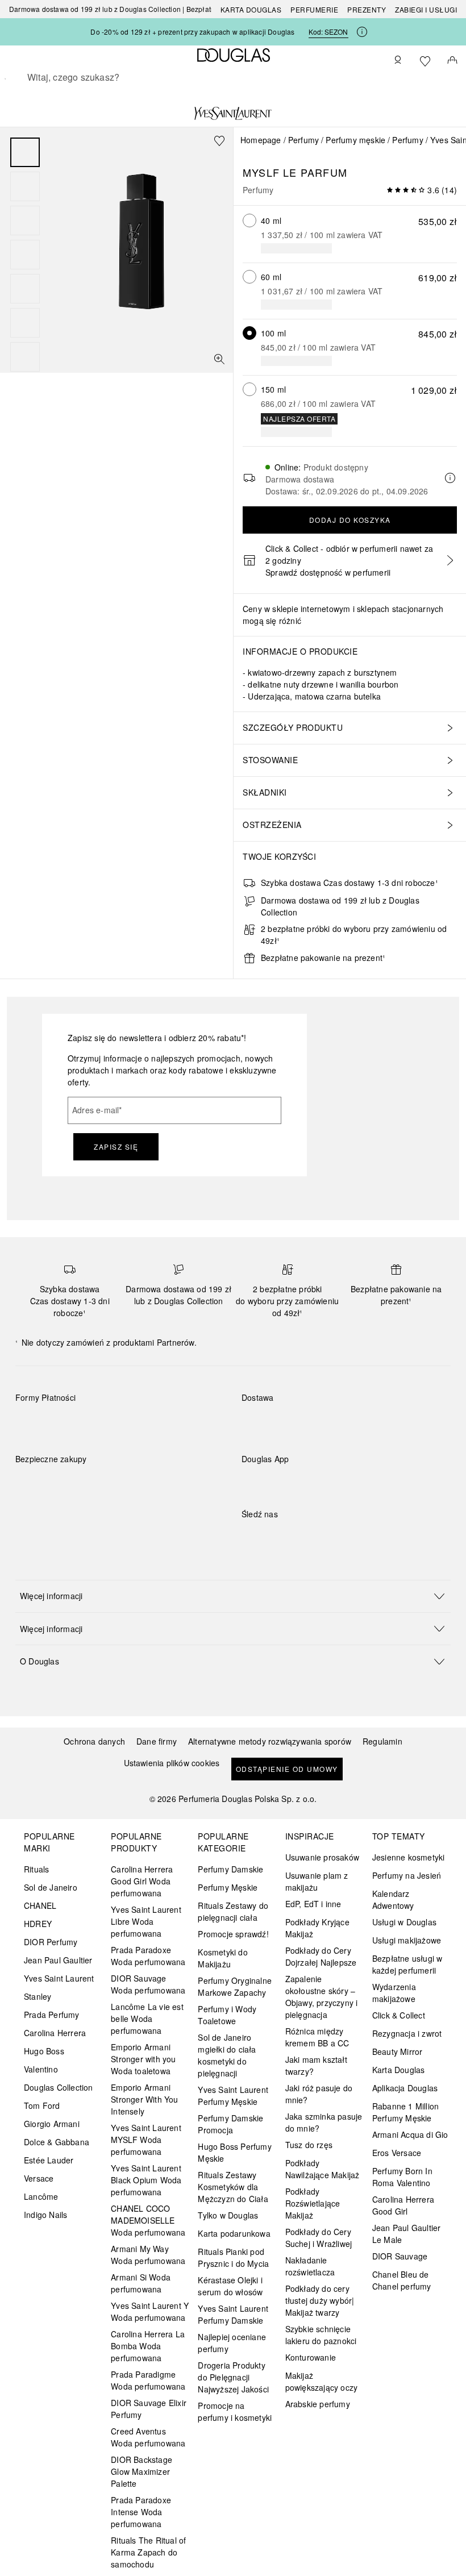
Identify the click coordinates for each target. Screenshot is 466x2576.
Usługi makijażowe (407, 1940)
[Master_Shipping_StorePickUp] (382, 1424)
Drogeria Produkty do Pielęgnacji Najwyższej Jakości (233, 2377)
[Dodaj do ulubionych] (219, 141)
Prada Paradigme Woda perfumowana (148, 2380)
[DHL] (261, 1424)
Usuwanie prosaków (322, 1857)
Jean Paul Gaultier (58, 1960)
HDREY (38, 1924)
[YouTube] (290, 1537)
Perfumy (303, 140)
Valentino (41, 2069)
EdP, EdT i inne (313, 1904)
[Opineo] (146, 1471)
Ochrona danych (94, 1741)
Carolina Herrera (55, 2033)
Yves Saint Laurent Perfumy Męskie (233, 2096)
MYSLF (261, 172)
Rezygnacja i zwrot (407, 2033)
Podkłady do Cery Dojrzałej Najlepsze (321, 1956)
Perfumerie (314, 9)
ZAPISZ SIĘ (116, 1146)
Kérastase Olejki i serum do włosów (230, 2286)
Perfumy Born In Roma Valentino (402, 2177)
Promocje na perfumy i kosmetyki (235, 2411)
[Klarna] (34, 1424)
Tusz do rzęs (309, 2145)
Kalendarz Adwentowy (393, 1899)
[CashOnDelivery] (196, 1424)
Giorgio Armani (52, 2124)
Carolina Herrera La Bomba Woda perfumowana (148, 2346)
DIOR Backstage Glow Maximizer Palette (142, 2471)
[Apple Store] (330, 1482)
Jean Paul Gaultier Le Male (407, 2234)
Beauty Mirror (398, 2051)
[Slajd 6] (25, 323)
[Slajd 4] (25, 255)
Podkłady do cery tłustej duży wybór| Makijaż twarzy (320, 2300)
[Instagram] (270, 1537)
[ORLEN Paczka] (341, 1424)
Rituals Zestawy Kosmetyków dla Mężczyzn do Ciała (233, 2187)
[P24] (155, 1424)
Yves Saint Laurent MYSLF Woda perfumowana (146, 2140)
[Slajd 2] (25, 186)
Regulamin (382, 1741)
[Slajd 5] (25, 289)
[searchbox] (233, 77)
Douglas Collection (59, 2087)
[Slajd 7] (25, 357)
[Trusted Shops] (51, 1471)
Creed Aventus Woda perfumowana (148, 2437)
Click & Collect (399, 2015)
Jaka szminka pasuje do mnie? (324, 2122)
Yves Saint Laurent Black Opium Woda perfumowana (146, 2180)
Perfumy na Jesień (407, 1875)
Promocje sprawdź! (233, 1934)
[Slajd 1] (25, 152)
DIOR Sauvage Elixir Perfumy (149, 2409)
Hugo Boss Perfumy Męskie (234, 2152)
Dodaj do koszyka (350, 520)
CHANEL (40, 1905)
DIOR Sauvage (400, 2256)
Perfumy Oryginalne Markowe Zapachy (235, 1986)
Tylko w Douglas (228, 2215)
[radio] (249, 220)
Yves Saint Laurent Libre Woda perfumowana (146, 1921)
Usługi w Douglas (404, 1922)
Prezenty (367, 9)
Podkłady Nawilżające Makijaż (323, 2169)
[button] (233, 1596)
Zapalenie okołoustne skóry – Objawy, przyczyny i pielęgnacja (322, 1997)
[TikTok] (310, 1537)
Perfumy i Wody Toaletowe (227, 2015)
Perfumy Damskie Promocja (230, 2124)
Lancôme (41, 2196)
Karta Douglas (251, 9)
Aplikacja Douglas (405, 2088)
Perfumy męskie (355, 140)
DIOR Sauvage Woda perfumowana (148, 1984)
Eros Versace (397, 2153)
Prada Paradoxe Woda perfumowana (148, 1956)
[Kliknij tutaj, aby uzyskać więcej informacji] (362, 32)
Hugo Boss (44, 2051)
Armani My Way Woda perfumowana (148, 2255)
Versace (39, 2178)
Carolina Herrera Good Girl (403, 2205)
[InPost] (301, 1424)
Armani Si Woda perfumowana (141, 2283)
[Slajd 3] (25, 220)
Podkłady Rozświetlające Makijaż (313, 2203)
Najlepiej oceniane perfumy (232, 2343)
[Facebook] (250, 1537)
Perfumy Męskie (228, 1887)
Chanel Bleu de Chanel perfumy (402, 2280)
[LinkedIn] (330, 1537)
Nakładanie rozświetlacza (310, 2266)
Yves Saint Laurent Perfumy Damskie (233, 2314)
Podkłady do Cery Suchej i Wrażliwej (319, 2238)
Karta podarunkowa (234, 2233)
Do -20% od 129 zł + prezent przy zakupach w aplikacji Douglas (192, 32)
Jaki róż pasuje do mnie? (319, 2094)
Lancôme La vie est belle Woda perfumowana (147, 2019)
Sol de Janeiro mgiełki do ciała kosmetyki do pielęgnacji (227, 2055)
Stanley (38, 1996)
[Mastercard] (75, 1424)
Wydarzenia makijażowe (394, 1993)
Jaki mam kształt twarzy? (316, 2065)
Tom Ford (42, 2105)
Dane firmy (157, 1741)
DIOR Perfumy (51, 1942)
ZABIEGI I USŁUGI (426, 9)
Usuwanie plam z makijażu (317, 1881)
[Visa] (115, 1424)
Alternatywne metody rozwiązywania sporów (270, 1741)
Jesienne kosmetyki (409, 1857)
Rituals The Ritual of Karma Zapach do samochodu (148, 2552)
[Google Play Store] (270, 1482)
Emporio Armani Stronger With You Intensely (144, 2099)
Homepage (261, 140)
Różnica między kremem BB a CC (317, 2037)
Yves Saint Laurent (59, 1978)
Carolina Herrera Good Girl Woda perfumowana (142, 1881)
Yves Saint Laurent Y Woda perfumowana (150, 2311)
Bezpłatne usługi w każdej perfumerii (407, 1964)
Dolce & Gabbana (57, 2142)
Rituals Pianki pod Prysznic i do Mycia (233, 2257)
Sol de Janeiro (51, 1887)
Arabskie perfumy (318, 2404)
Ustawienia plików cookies (172, 1763)
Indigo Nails (45, 2215)
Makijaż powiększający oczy (322, 2381)
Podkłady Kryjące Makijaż (317, 1928)
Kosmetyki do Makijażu (222, 1958)
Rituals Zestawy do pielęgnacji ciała (233, 1911)
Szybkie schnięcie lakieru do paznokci (321, 2335)
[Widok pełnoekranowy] (219, 359)
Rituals (36, 1869)
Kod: (328, 32)
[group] (25, 255)
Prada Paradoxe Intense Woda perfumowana (141, 2512)
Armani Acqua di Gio (410, 2134)
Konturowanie (311, 2357)
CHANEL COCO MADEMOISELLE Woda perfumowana (148, 2220)
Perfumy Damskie (230, 1869)
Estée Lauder (49, 2160)
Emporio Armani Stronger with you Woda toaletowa (143, 2059)
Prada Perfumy (52, 2015)
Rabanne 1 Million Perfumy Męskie (405, 2112)
